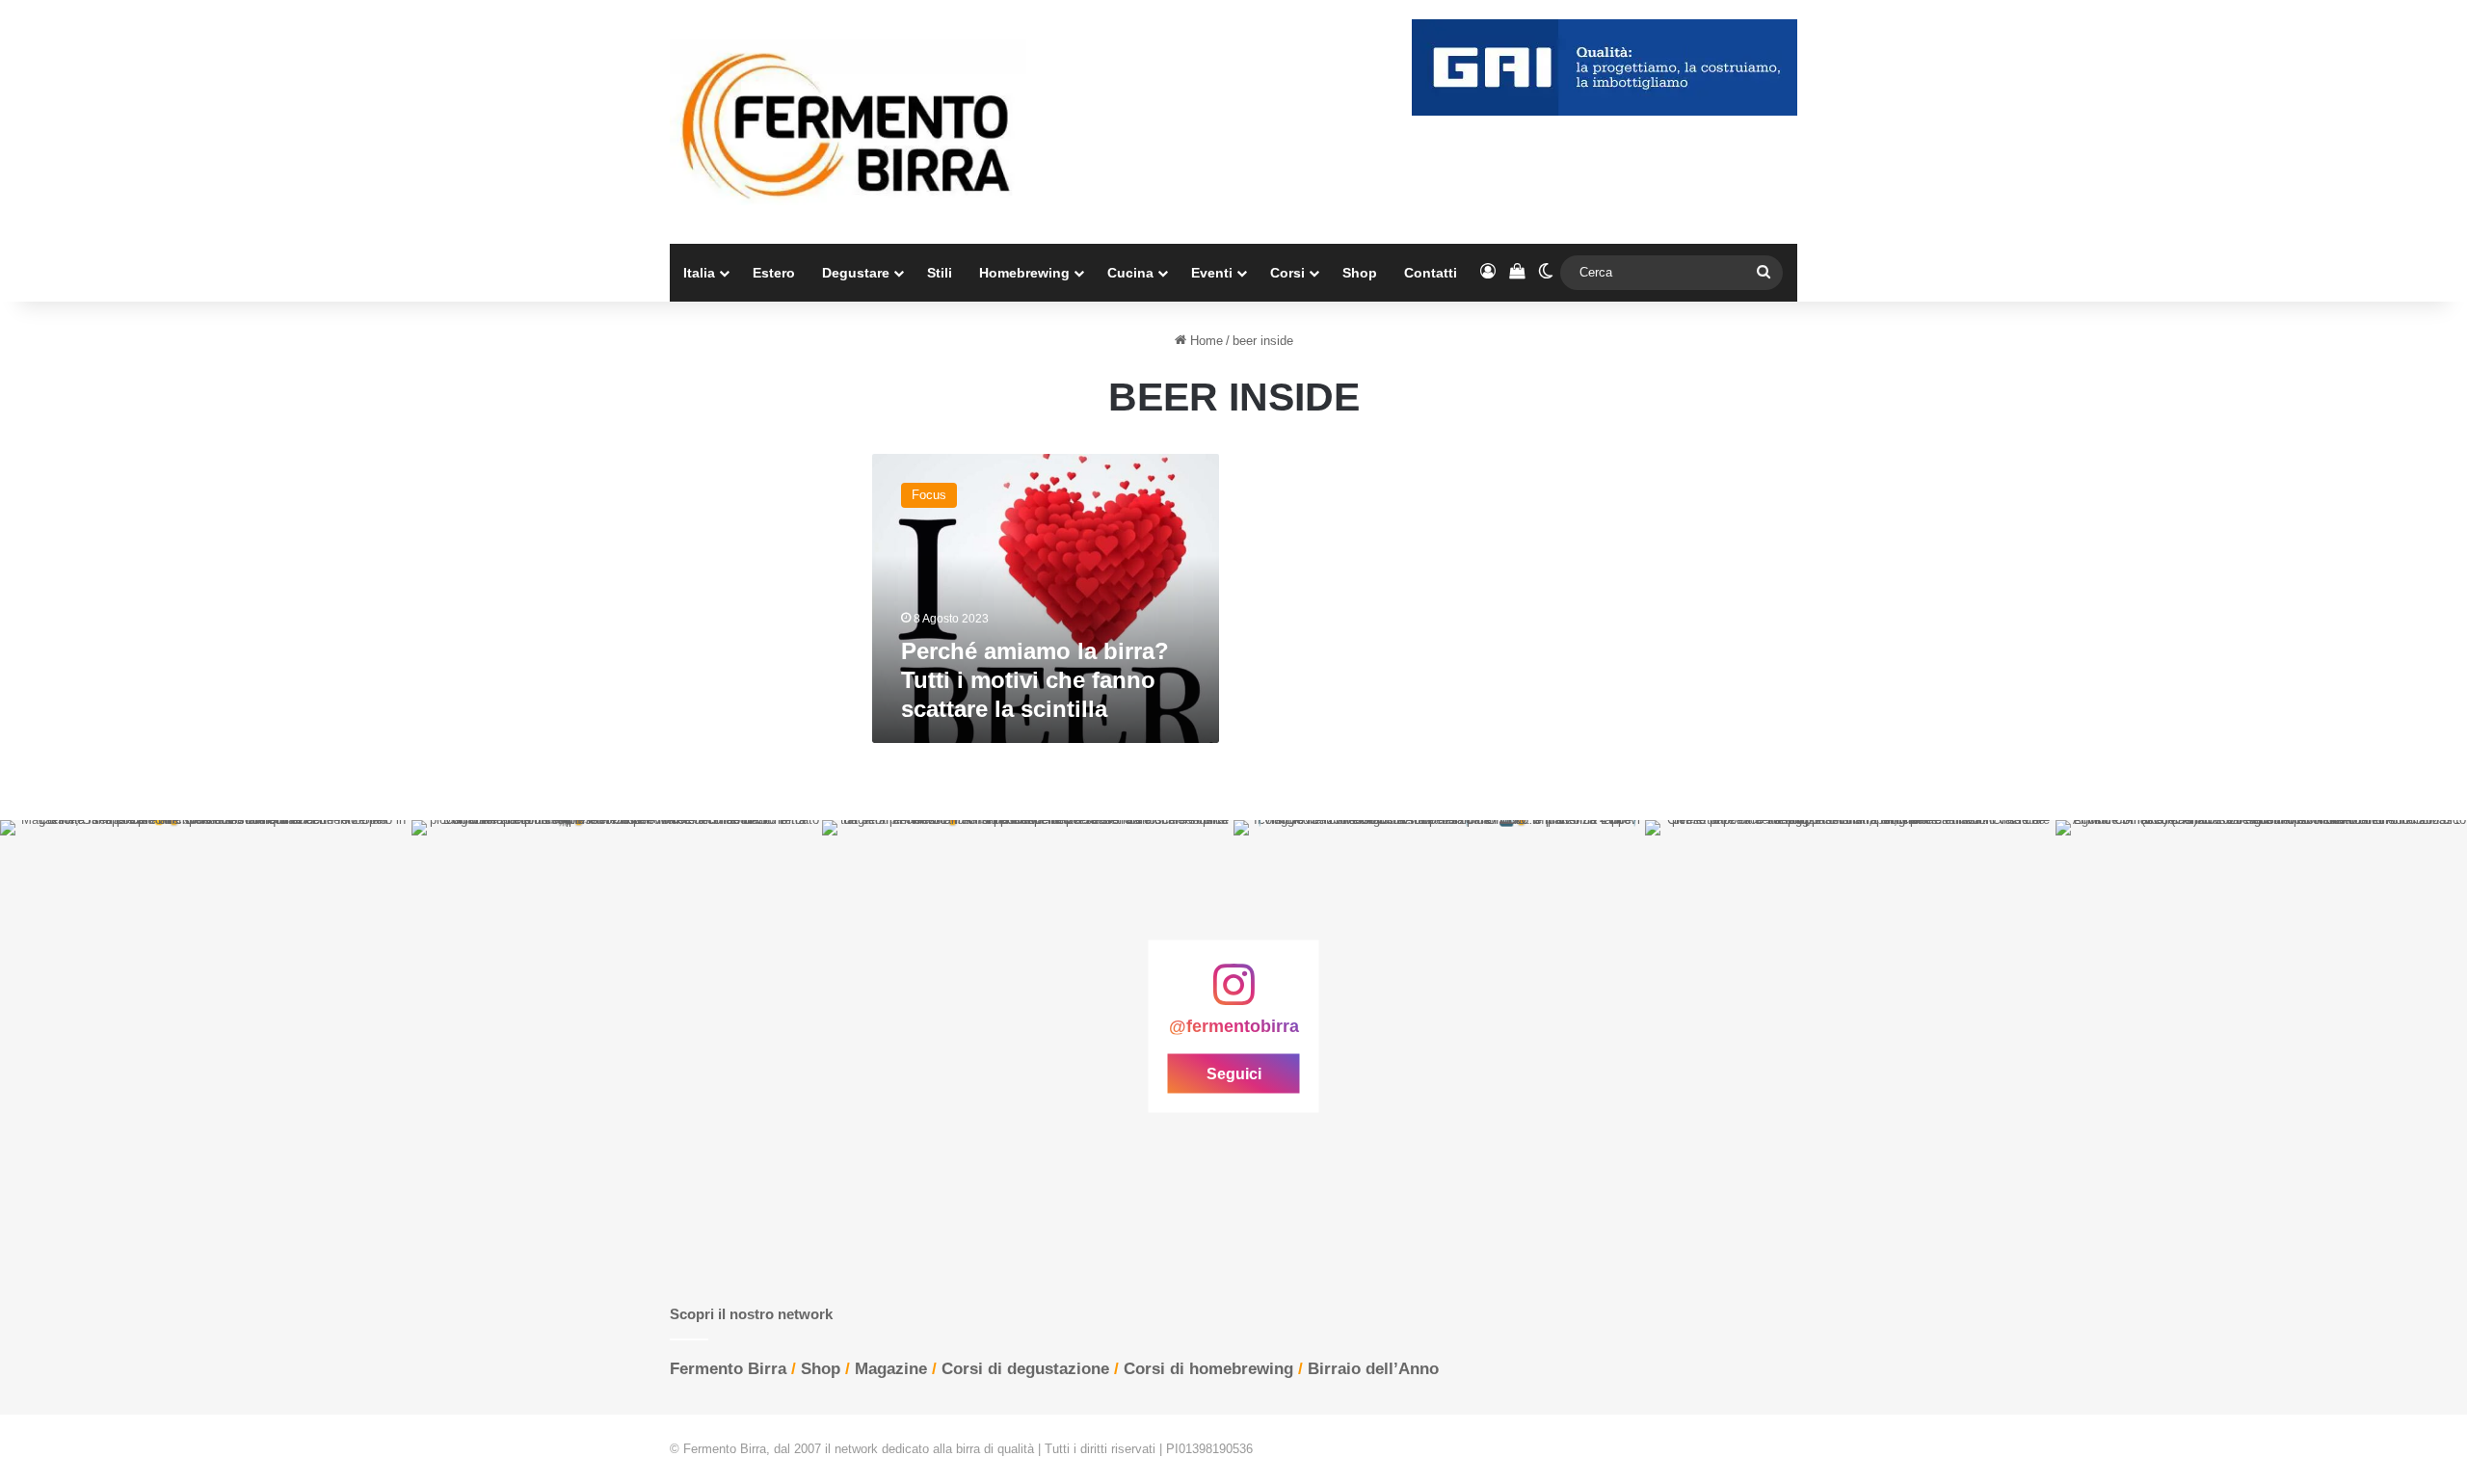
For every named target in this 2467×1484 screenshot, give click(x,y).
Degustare (856, 273)
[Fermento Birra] (848, 122)
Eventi (1212, 273)
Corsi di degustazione (1025, 1369)
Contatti (1431, 273)
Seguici (1234, 1073)
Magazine (891, 1369)
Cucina (1130, 273)
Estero (774, 273)
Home (1205, 341)
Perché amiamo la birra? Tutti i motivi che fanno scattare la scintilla (1035, 680)
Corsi (1287, 273)
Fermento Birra (728, 1369)
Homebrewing (1024, 273)
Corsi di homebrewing (1208, 1369)
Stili (940, 273)
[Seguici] (1233, 994)
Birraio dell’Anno (1373, 1369)
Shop (1360, 273)
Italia (699, 273)
